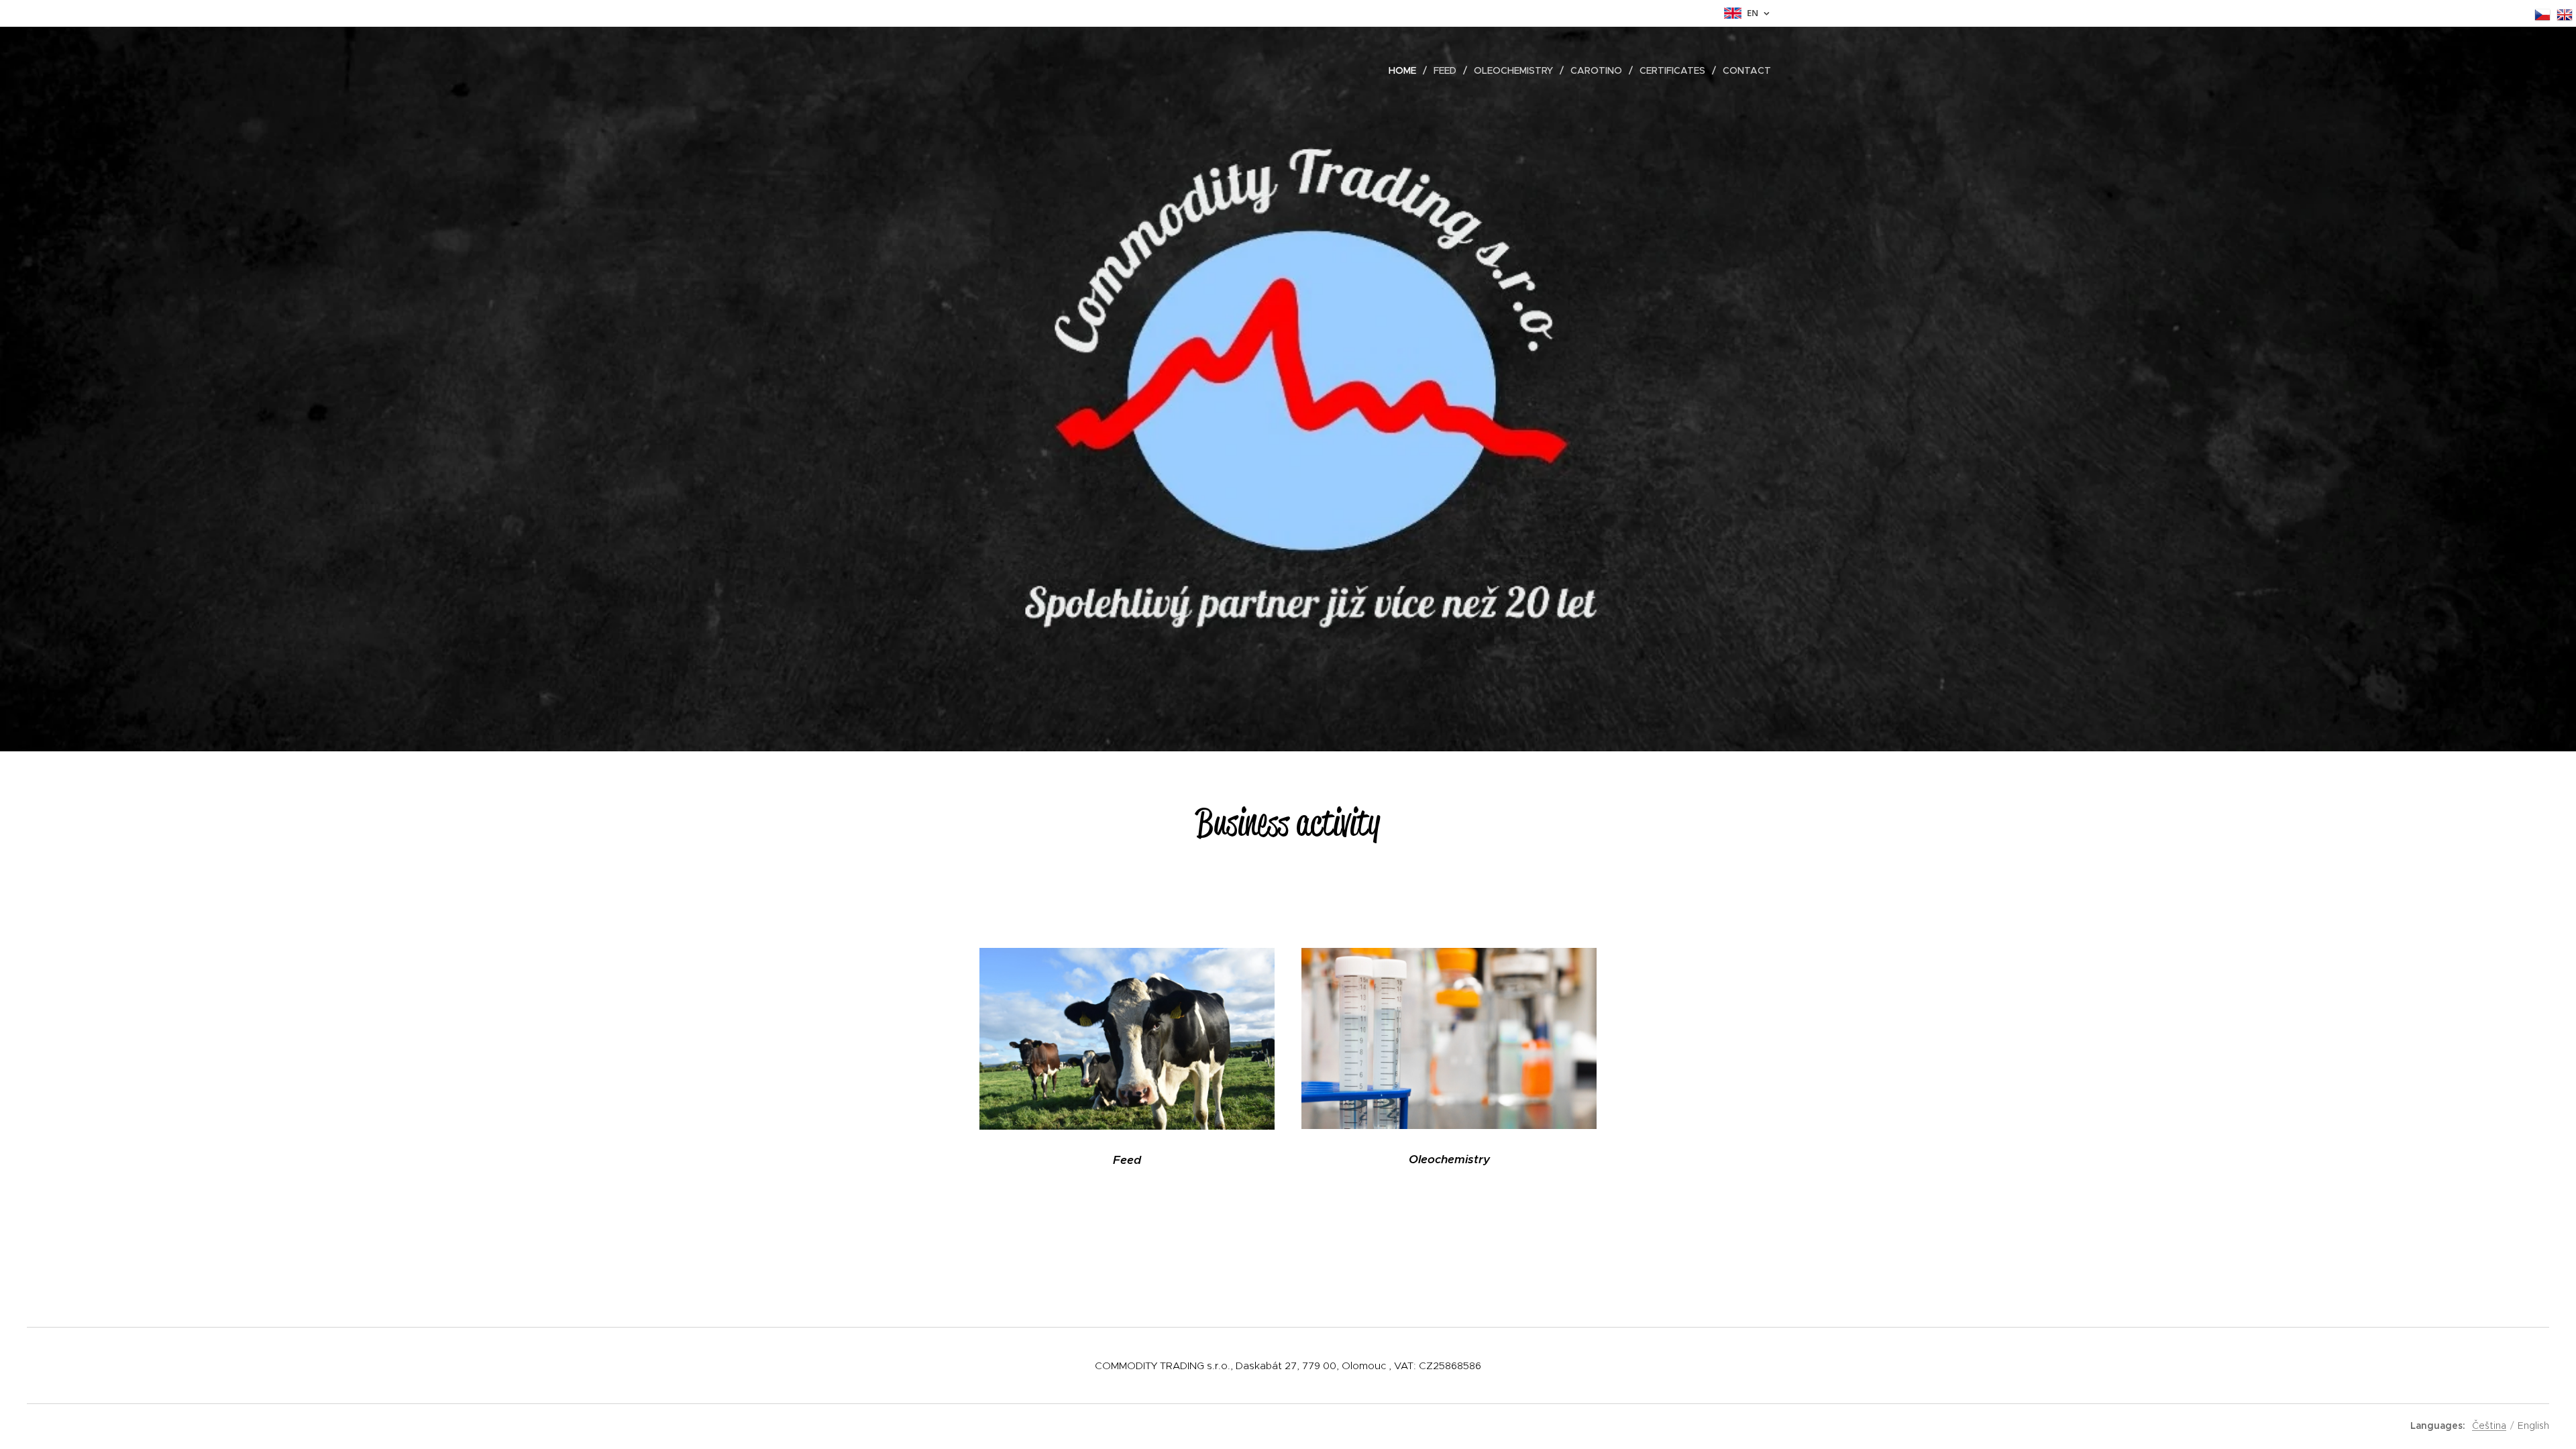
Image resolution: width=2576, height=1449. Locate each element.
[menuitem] (1406, 70)
